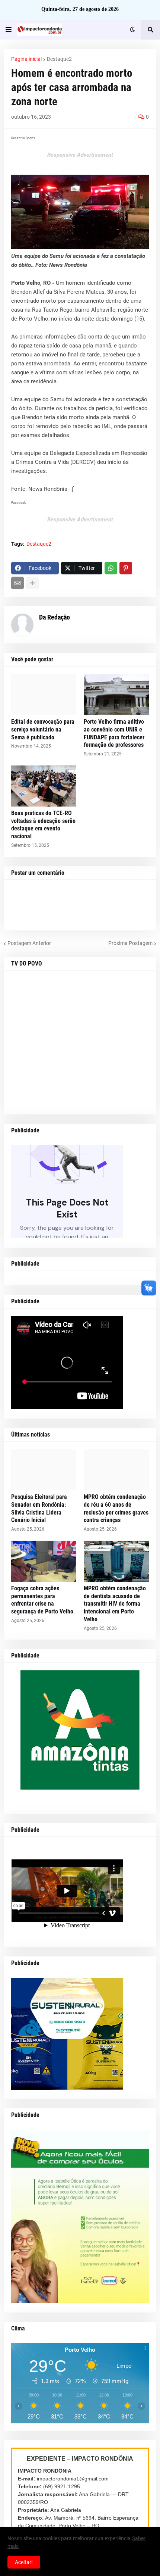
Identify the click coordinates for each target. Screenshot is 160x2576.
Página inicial (26, 59)
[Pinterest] (126, 568)
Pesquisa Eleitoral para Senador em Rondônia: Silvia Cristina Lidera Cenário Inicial (39, 1508)
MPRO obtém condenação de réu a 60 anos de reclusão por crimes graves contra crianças (116, 1508)
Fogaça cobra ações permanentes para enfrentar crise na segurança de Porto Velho (42, 1600)
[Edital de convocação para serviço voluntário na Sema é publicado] (44, 695)
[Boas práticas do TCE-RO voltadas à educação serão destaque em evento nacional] (44, 786)
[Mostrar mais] (32, 583)
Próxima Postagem (130, 943)
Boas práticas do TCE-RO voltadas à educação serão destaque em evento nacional (43, 825)
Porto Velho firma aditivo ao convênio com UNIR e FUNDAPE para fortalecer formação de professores (114, 733)
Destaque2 (59, 59)
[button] (9, 30)
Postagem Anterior (29, 943)
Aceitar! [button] (24, 2562)
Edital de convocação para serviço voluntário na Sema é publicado (43, 729)
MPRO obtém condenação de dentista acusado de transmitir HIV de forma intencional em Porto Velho (115, 1604)
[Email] (17, 583)
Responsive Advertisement (80, 155)
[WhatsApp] (111, 568)
